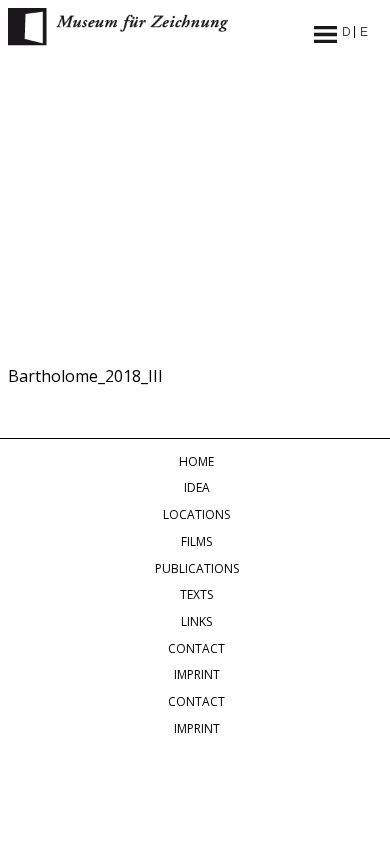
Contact (196, 648)
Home (196, 461)
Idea (197, 487)
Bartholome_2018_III (85, 376)
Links (196, 621)
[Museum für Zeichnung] (118, 40)
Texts (196, 594)
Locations (196, 514)
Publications (197, 568)
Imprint (197, 674)
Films (196, 541)
